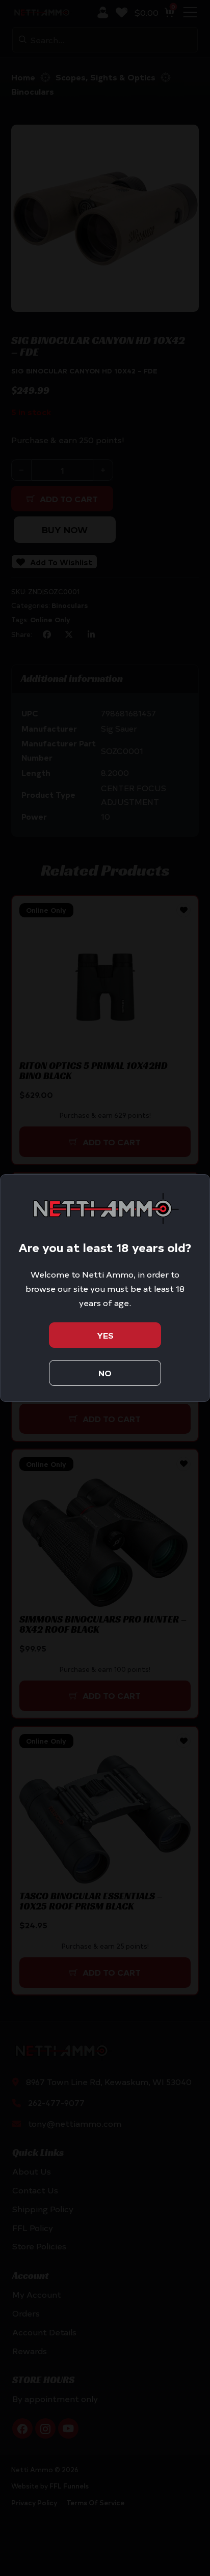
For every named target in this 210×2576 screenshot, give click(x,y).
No (105, 1373)
